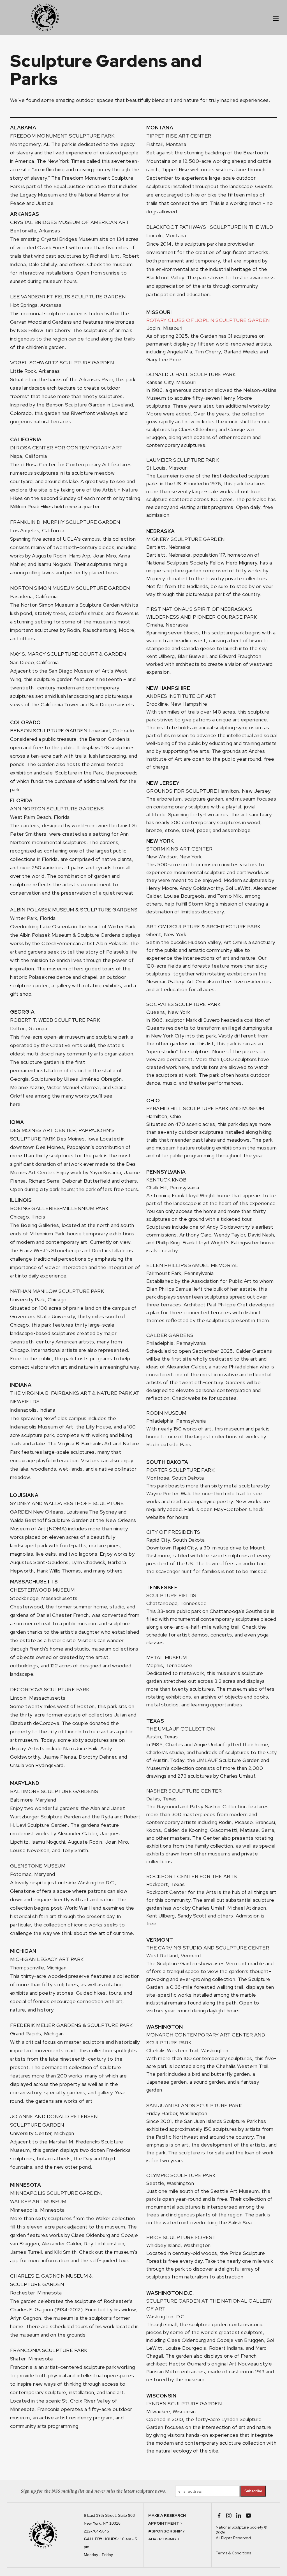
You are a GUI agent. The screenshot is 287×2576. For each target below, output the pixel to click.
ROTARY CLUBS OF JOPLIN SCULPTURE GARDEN (208, 320)
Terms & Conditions (233, 2553)
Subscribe (253, 2491)
